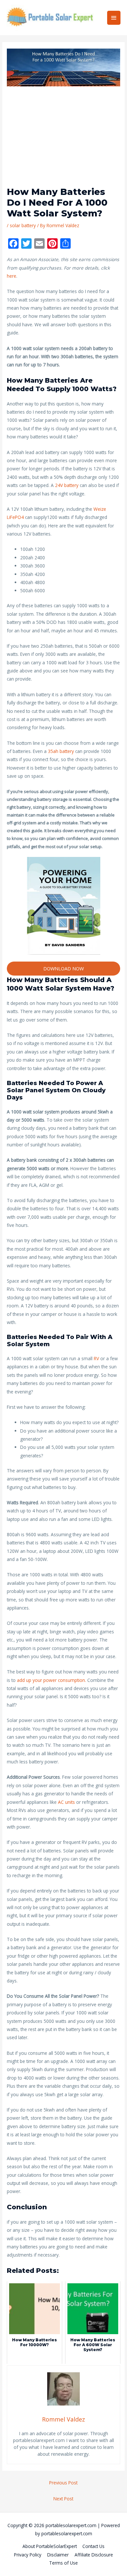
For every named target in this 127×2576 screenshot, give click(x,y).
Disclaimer (58, 2555)
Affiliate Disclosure (94, 2555)
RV (97, 1358)
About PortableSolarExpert (50, 2546)
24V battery (67, 485)
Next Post (63, 2499)
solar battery (23, 225)
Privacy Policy (28, 2555)
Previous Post (63, 2483)
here (12, 276)
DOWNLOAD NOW (63, 968)
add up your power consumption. (51, 1680)
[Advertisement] (63, 139)
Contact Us (93, 2546)
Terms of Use (63, 2563)
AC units (66, 1802)
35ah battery (61, 751)
